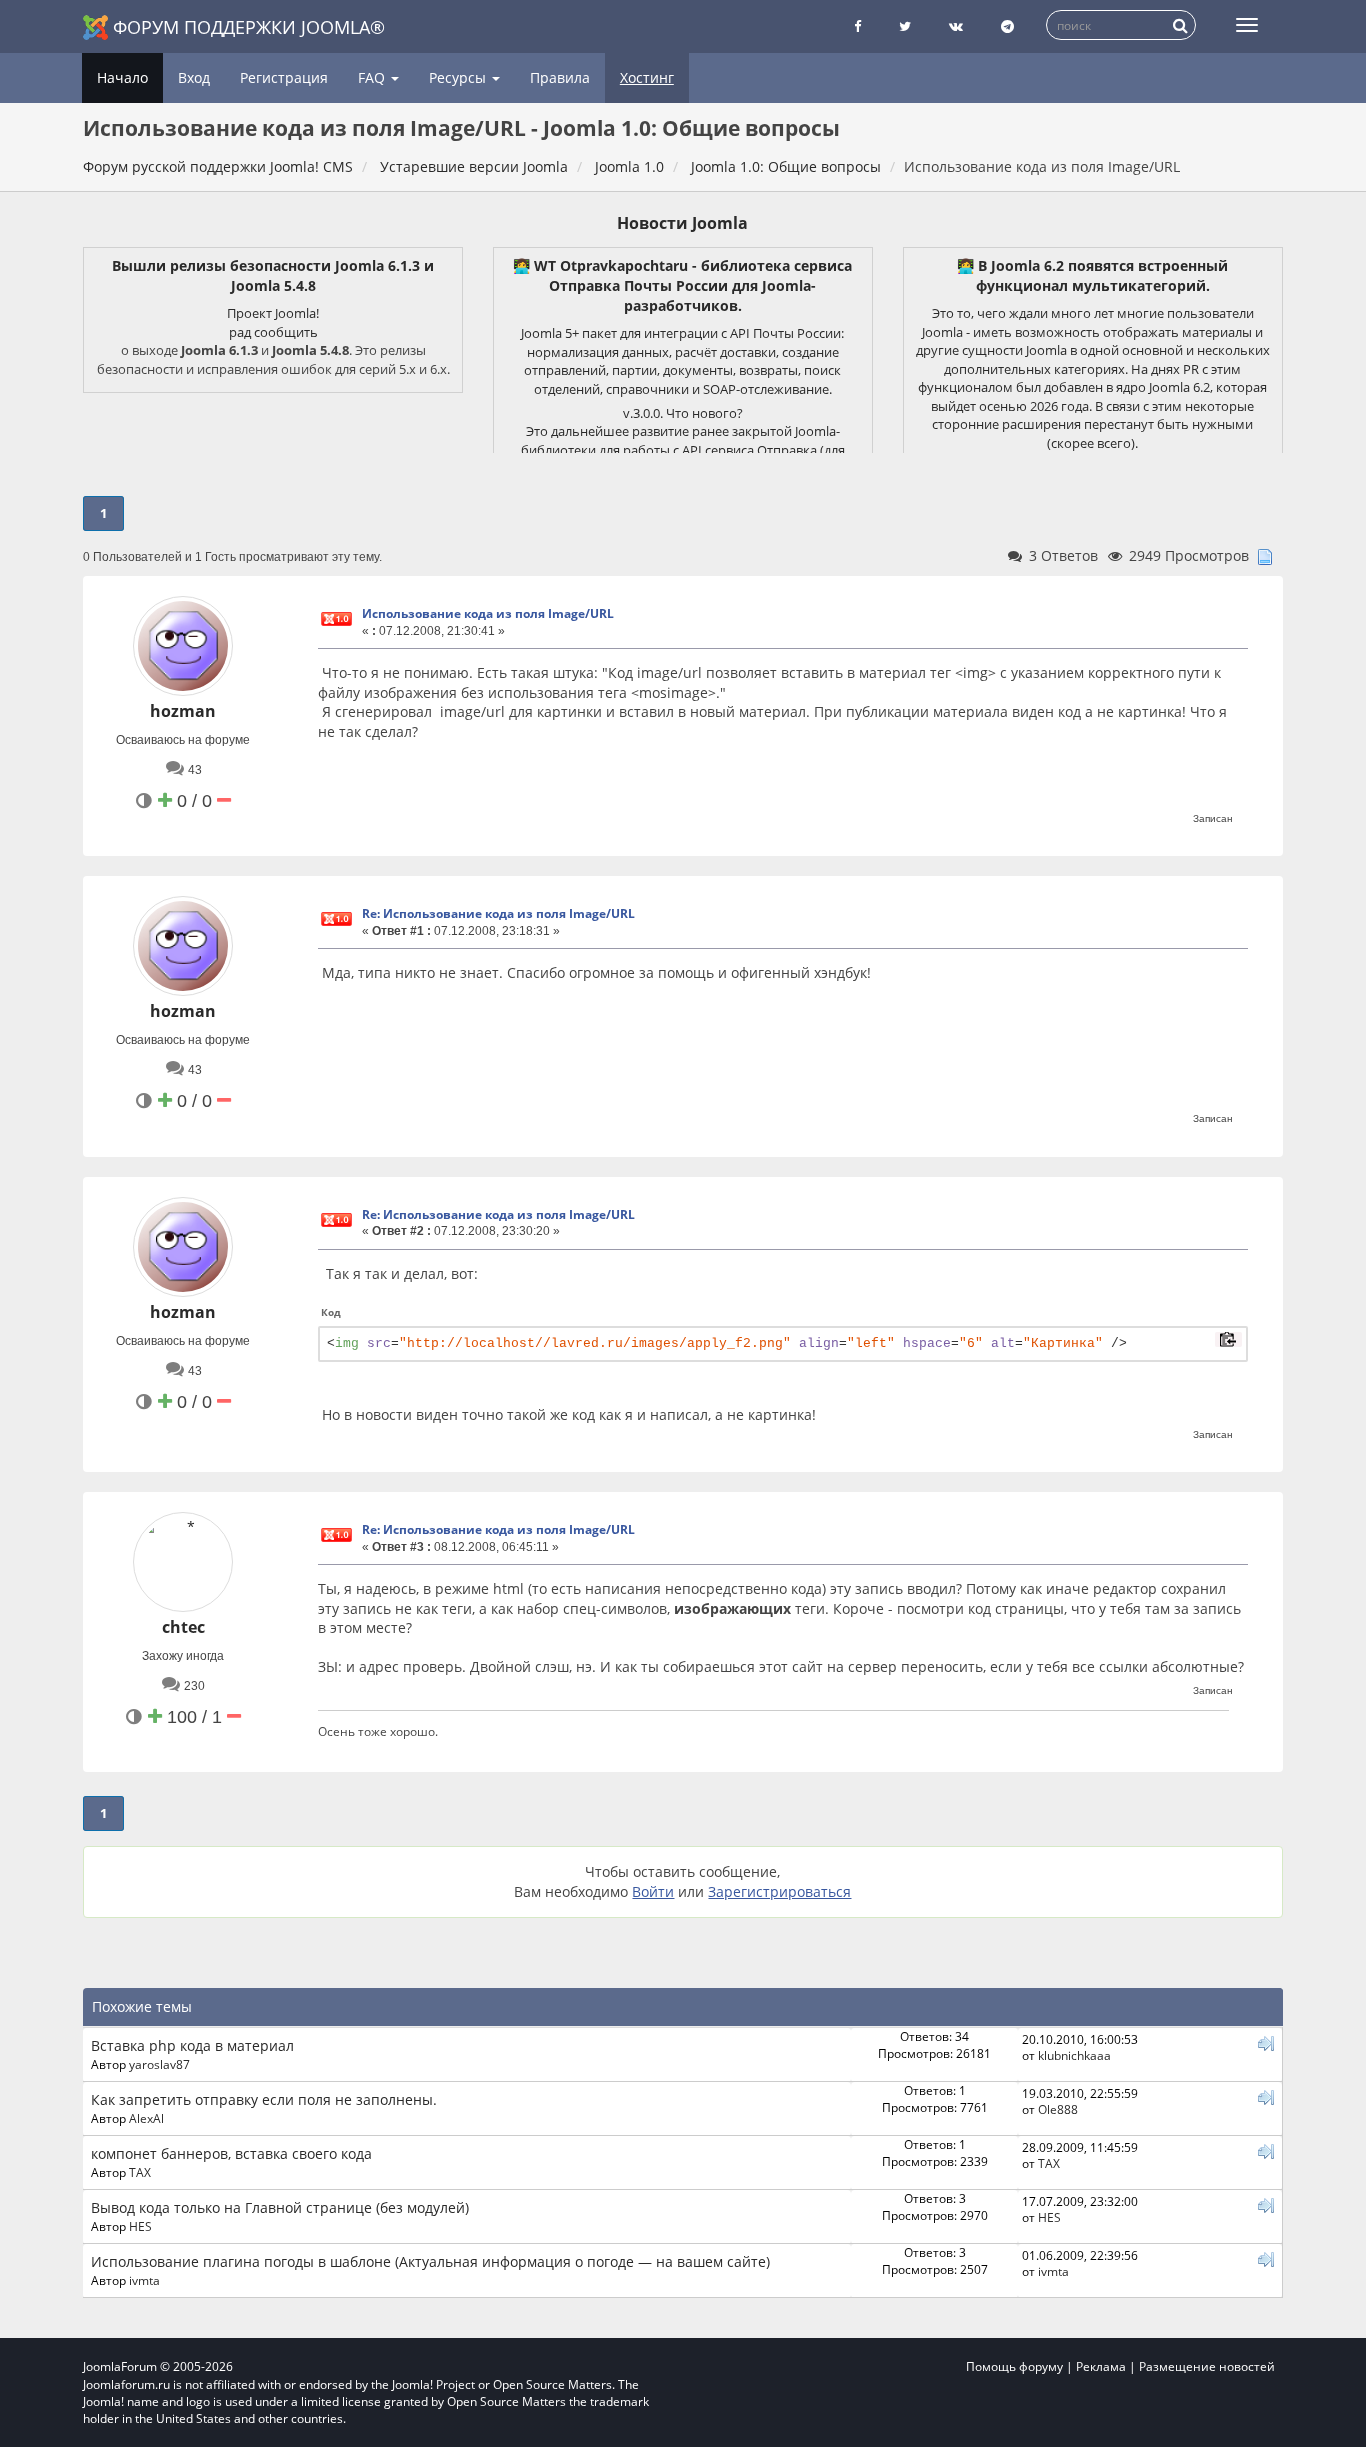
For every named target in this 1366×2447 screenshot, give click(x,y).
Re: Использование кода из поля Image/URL (498, 913)
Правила (560, 77)
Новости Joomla (682, 223)
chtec (183, 1627)
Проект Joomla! (273, 313)
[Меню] (1247, 25)
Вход (194, 77)
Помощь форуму (1014, 2366)
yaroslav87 (159, 2064)
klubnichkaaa (1074, 2055)
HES (140, 2226)
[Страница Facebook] (857, 26)
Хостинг (647, 77)
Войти (653, 1891)
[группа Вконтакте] (956, 26)
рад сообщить (273, 332)
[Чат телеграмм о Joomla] (1007, 26)
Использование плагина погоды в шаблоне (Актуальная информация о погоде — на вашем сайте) (430, 2261)
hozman (183, 711)
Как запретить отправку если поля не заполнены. (264, 2099)
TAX (140, 2172)
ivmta (144, 2280)
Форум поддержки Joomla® (249, 27)
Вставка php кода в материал (192, 2045)
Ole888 (1058, 2109)
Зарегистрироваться (779, 1891)
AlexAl (146, 2118)
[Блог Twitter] (905, 26)
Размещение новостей (1207, 2366)
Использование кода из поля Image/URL (488, 613)
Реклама (1101, 2366)
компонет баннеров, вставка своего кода (231, 2153)
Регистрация (284, 77)
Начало (122, 77)
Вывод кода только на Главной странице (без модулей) (280, 2207)
